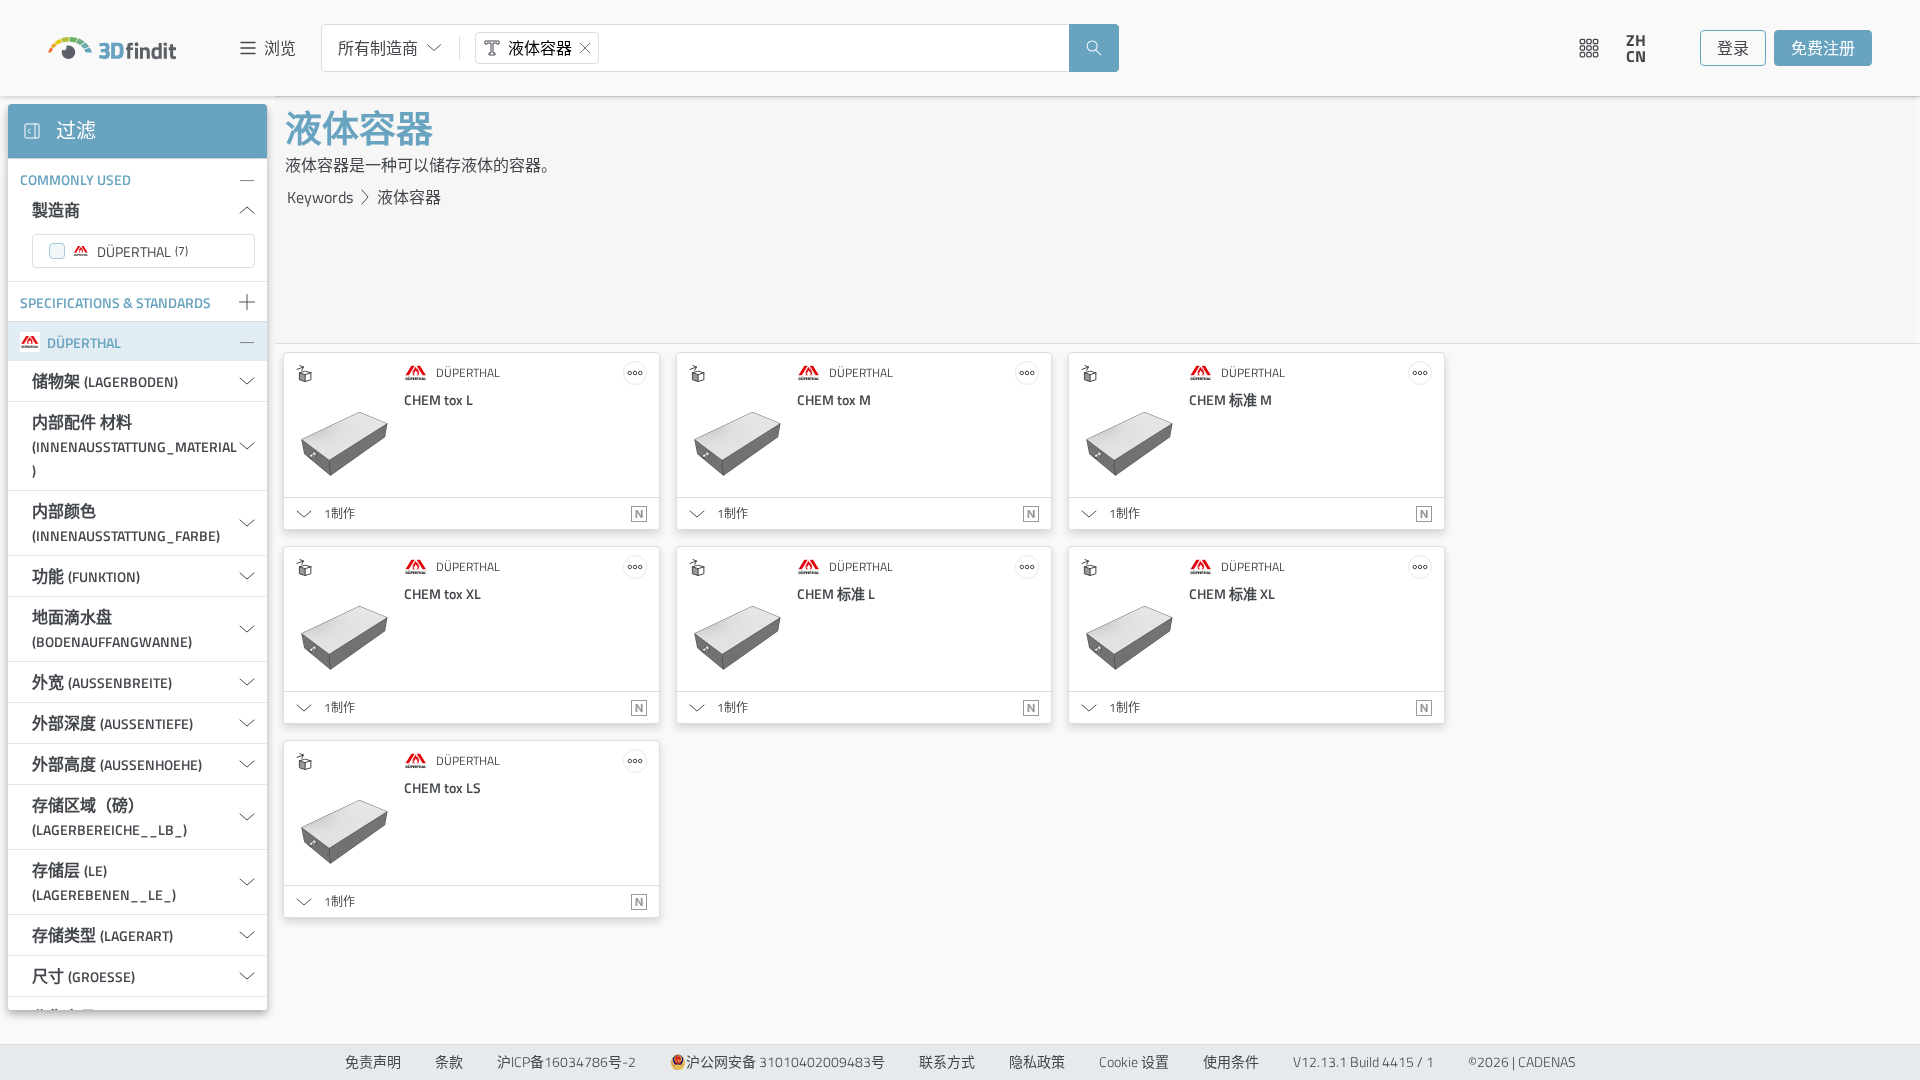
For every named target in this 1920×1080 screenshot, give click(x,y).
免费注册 (1823, 48)
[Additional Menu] (1589, 48)
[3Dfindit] (112, 48)
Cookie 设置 (1134, 1062)
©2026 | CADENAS (1522, 1062)
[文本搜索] (492, 48)
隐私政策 (1037, 1062)
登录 (1733, 48)
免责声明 (373, 1062)
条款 (449, 1062)
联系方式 (947, 1062)
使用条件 (1231, 1062)
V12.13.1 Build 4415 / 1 (1363, 1062)
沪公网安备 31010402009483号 (785, 1062)
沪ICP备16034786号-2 (566, 1062)
